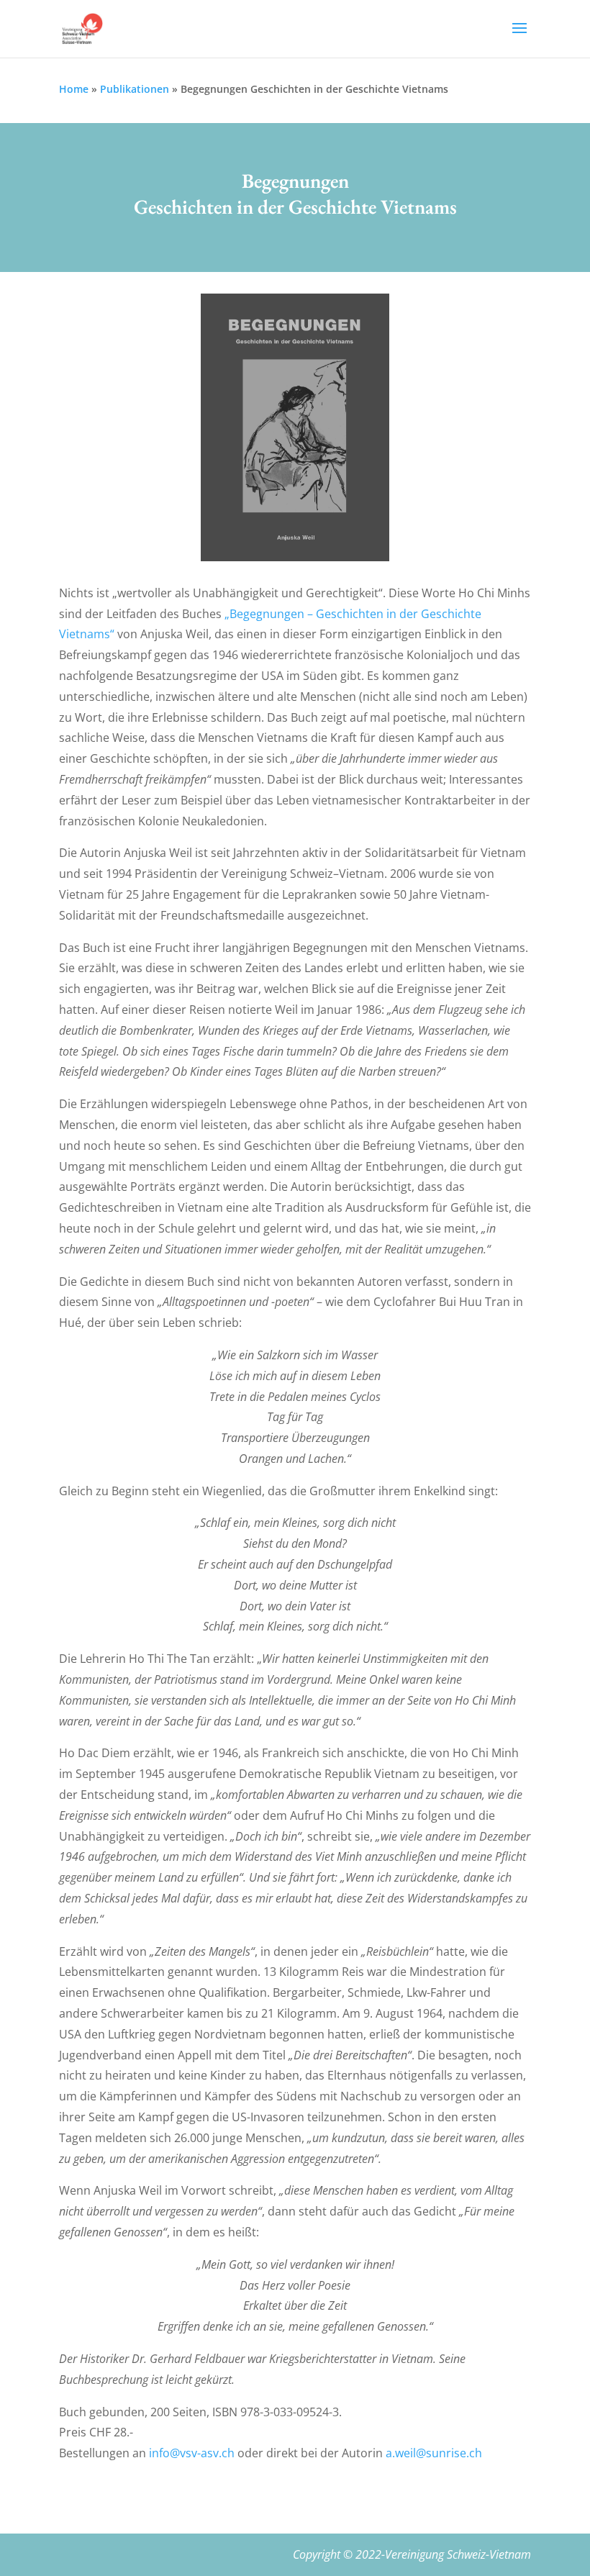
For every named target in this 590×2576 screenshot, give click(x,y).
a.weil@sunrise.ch (434, 2453)
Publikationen (135, 89)
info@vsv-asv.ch (192, 2453)
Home (74, 89)
